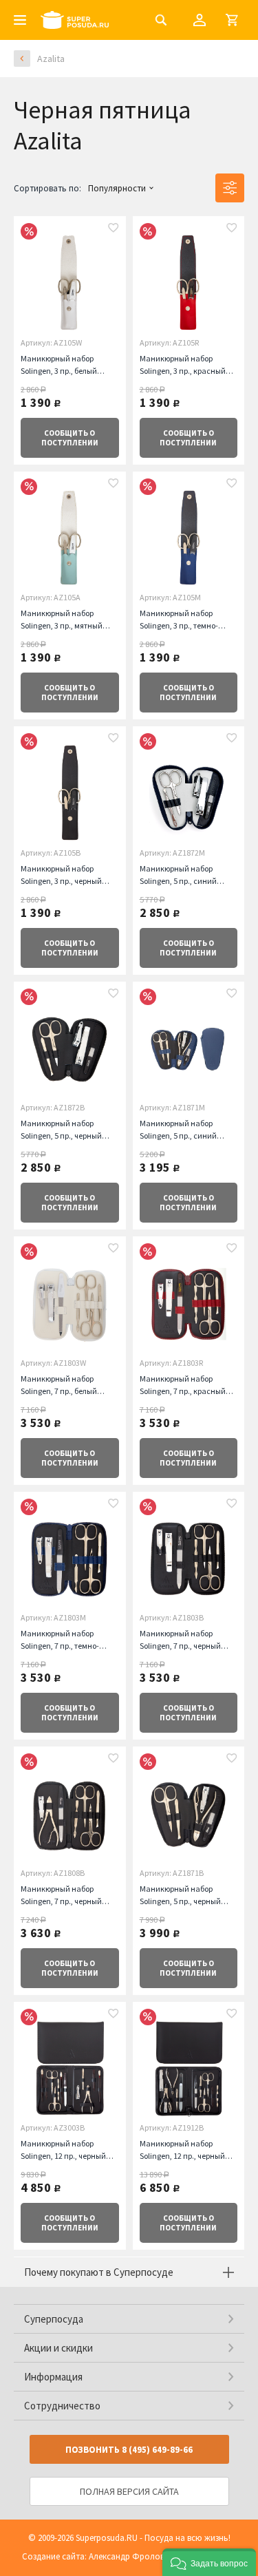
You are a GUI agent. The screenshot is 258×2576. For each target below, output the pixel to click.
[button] (209, 2562)
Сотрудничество (62, 2406)
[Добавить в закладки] (114, 229)
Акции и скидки (58, 2348)
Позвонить (129, 2450)
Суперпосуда (54, 2319)
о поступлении (70, 438)
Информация (53, 2377)
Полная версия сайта (129, 2491)
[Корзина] (232, 20)
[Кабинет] (200, 20)
